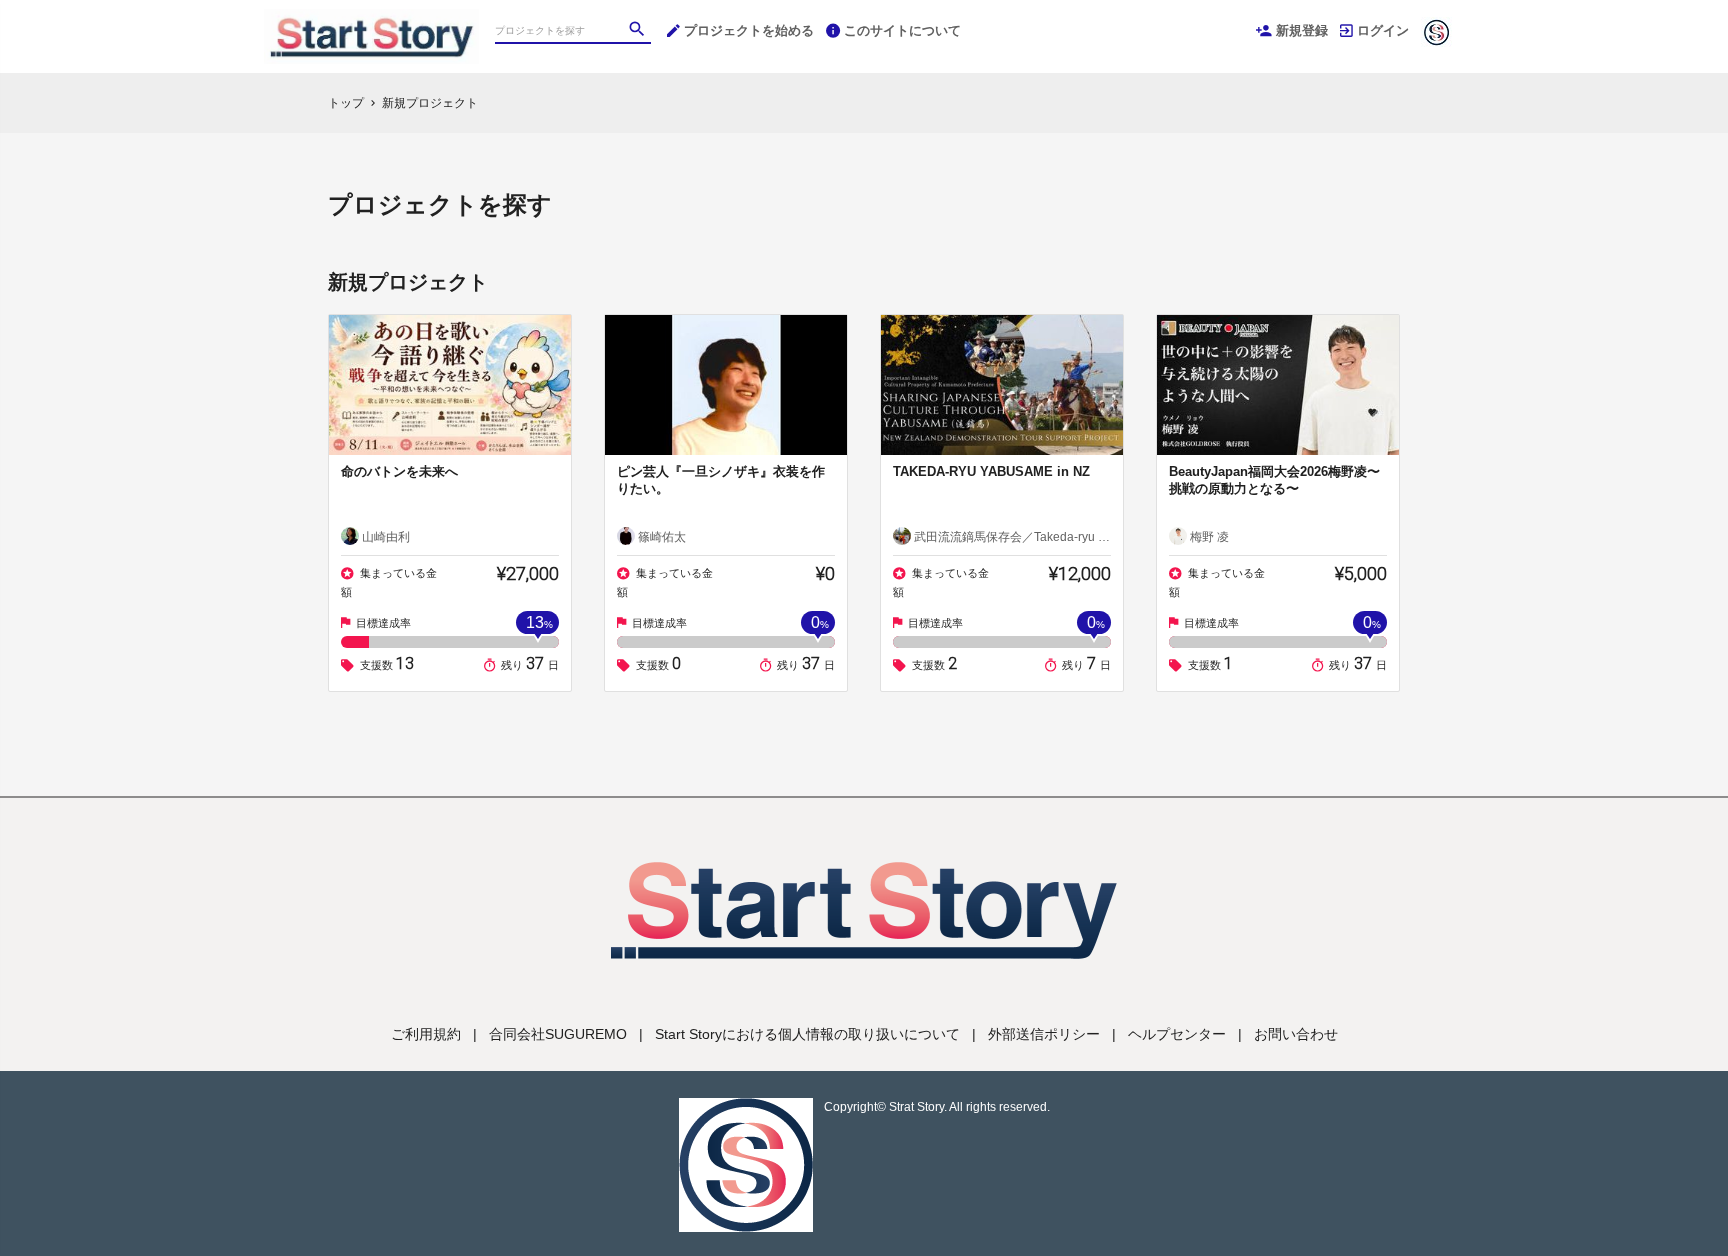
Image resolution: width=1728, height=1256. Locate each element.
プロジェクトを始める (749, 30)
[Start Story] (371, 20)
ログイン (1383, 30)
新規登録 (1302, 30)
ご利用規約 (426, 1034)
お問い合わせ (1296, 1034)
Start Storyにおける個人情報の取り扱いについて (807, 1034)
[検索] (639, 31)
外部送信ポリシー (1044, 1034)
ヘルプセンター (1177, 1034)
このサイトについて (902, 30)
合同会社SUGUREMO (558, 1034)
